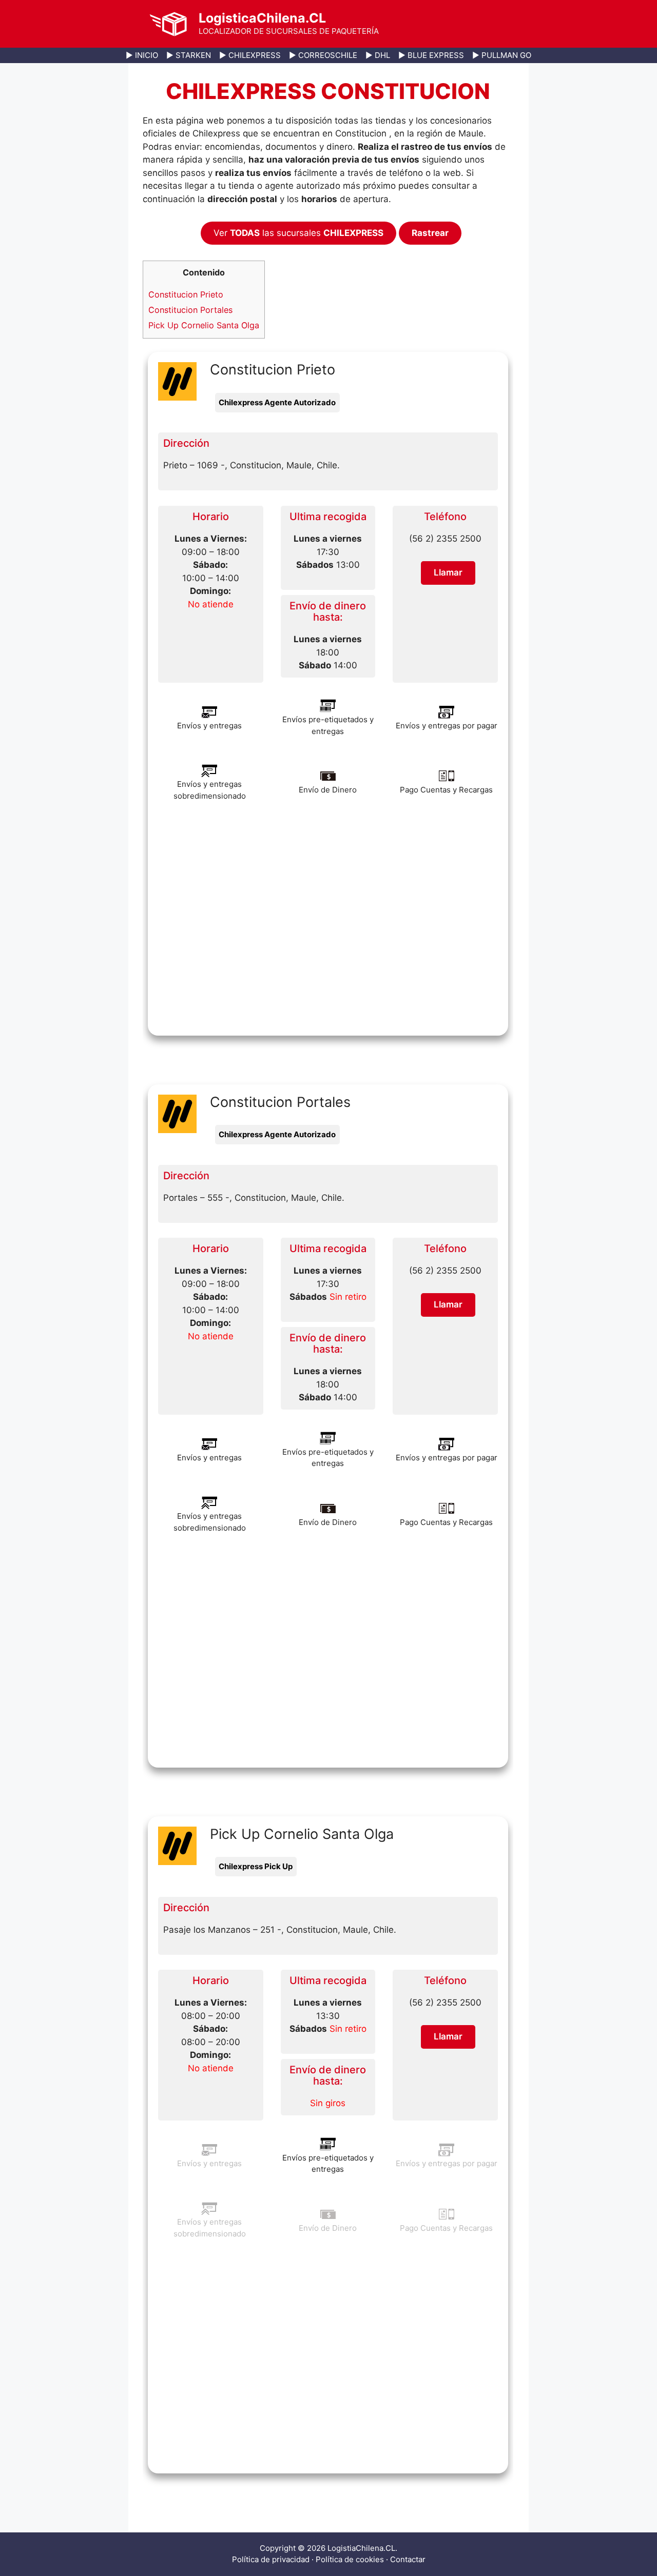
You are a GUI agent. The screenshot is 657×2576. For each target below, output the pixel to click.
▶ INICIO (142, 55)
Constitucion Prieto (186, 294)
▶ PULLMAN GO (502, 55)
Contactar (408, 2559)
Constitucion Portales (190, 310)
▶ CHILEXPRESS (250, 55)
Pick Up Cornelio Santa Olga (204, 325)
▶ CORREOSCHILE (323, 55)
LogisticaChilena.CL (262, 18)
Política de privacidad (271, 2559)
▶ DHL (378, 55)
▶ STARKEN (189, 55)
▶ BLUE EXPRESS (431, 55)
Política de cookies (350, 2559)
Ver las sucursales (298, 233)
